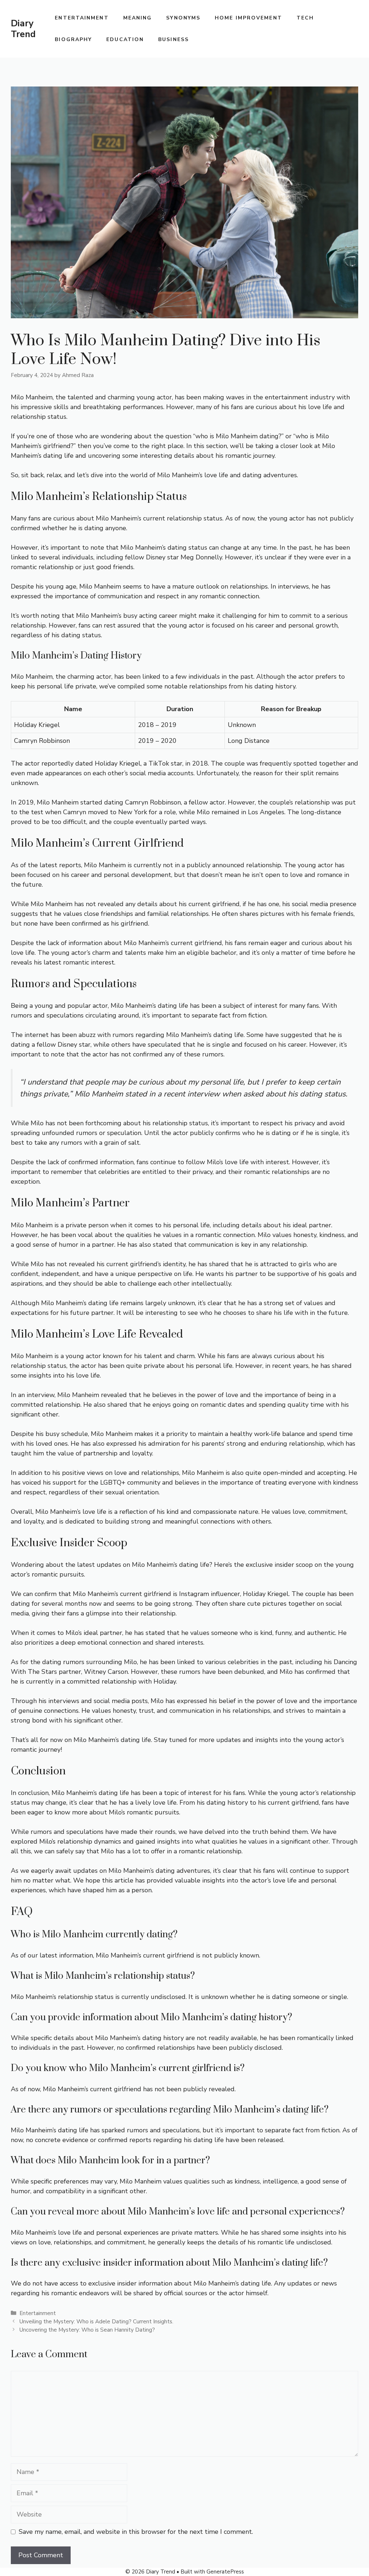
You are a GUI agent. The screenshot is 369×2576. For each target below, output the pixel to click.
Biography (73, 39)
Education (125, 39)
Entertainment (82, 18)
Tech (305, 18)
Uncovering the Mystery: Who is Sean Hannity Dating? (87, 2330)
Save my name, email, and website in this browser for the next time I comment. (136, 2532)
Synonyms (183, 18)
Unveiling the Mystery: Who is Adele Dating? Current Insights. (96, 2322)
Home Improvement (248, 18)
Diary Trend (23, 29)
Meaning (138, 18)
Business (174, 39)
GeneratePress (225, 2572)
